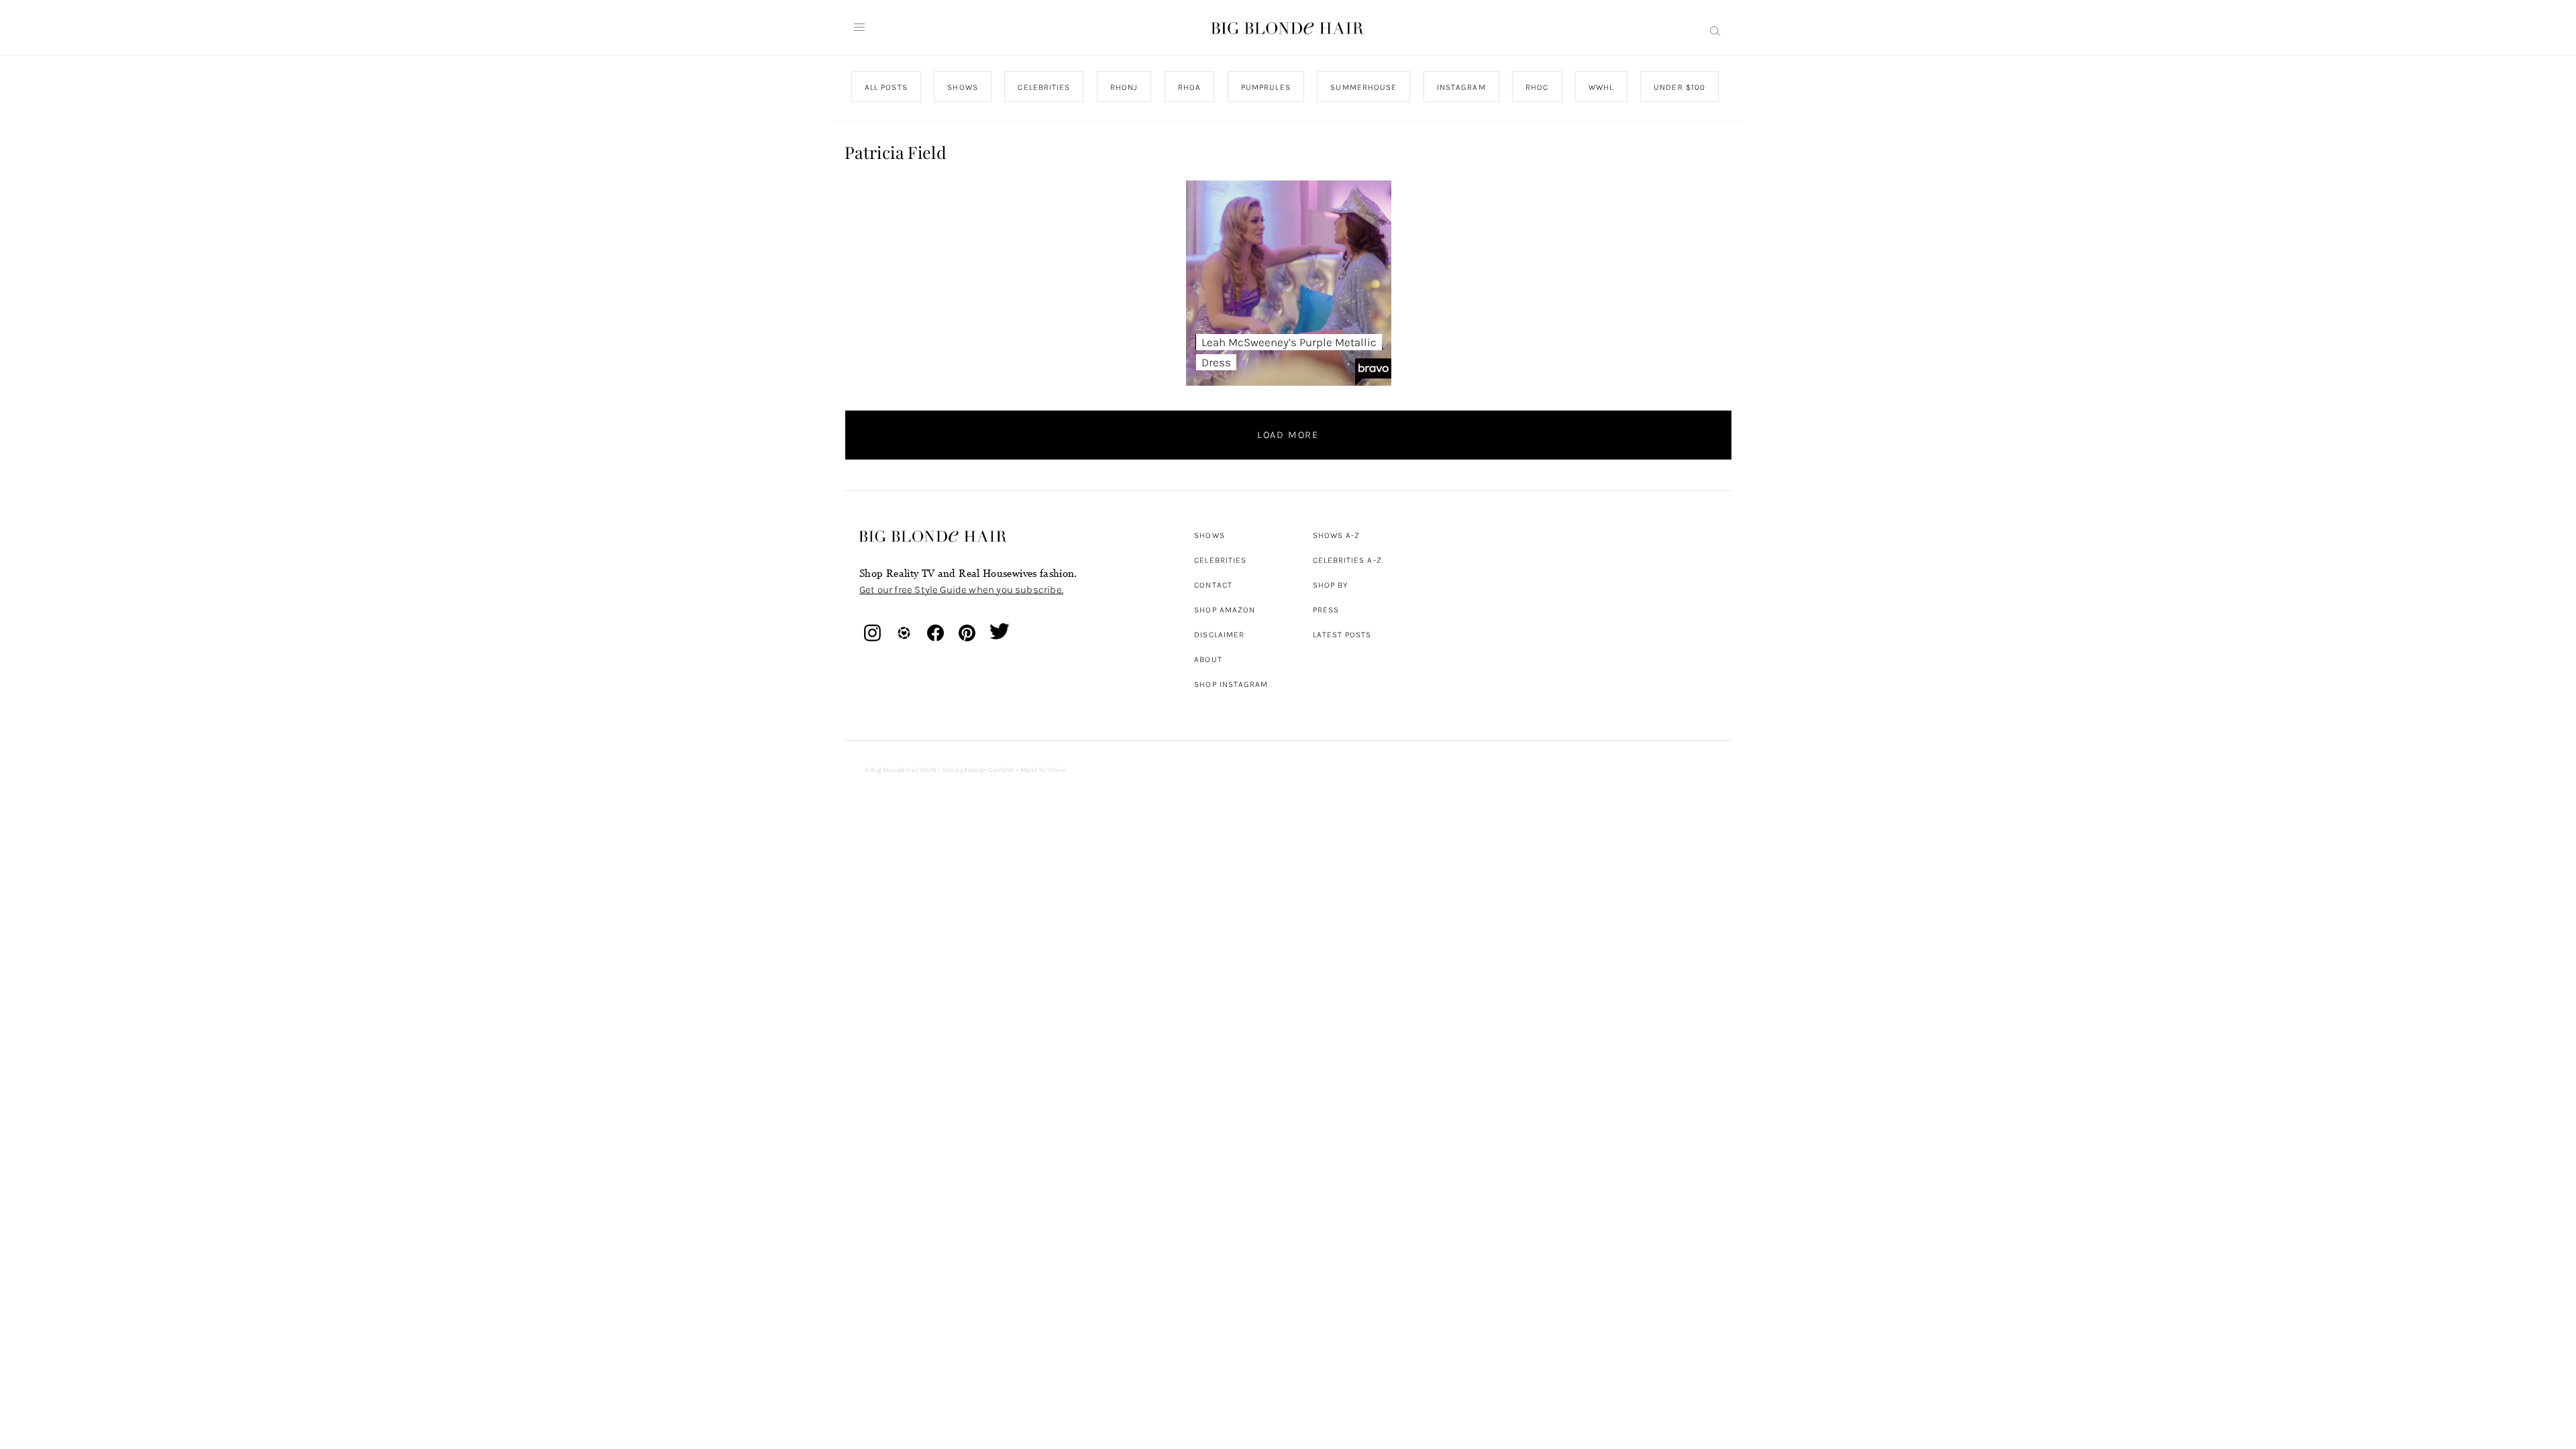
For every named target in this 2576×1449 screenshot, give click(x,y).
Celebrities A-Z (1347, 560)
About (1208, 659)
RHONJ (1123, 87)
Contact (1213, 585)
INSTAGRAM (1461, 87)
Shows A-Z (1337, 535)
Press (1326, 610)
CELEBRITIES (1044, 87)
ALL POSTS (886, 87)
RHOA (1189, 87)
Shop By (1331, 585)
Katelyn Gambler (989, 770)
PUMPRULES (1265, 87)
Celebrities (1220, 560)
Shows (1209, 535)
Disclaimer (1219, 635)
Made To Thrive (1043, 770)
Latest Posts (1342, 635)
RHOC (1537, 87)
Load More (1288, 435)
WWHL (1601, 87)
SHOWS (962, 87)
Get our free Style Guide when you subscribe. (961, 590)
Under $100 (1679, 87)
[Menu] (859, 28)
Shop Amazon (1225, 610)
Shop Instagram (1231, 684)
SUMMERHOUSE (1363, 87)
